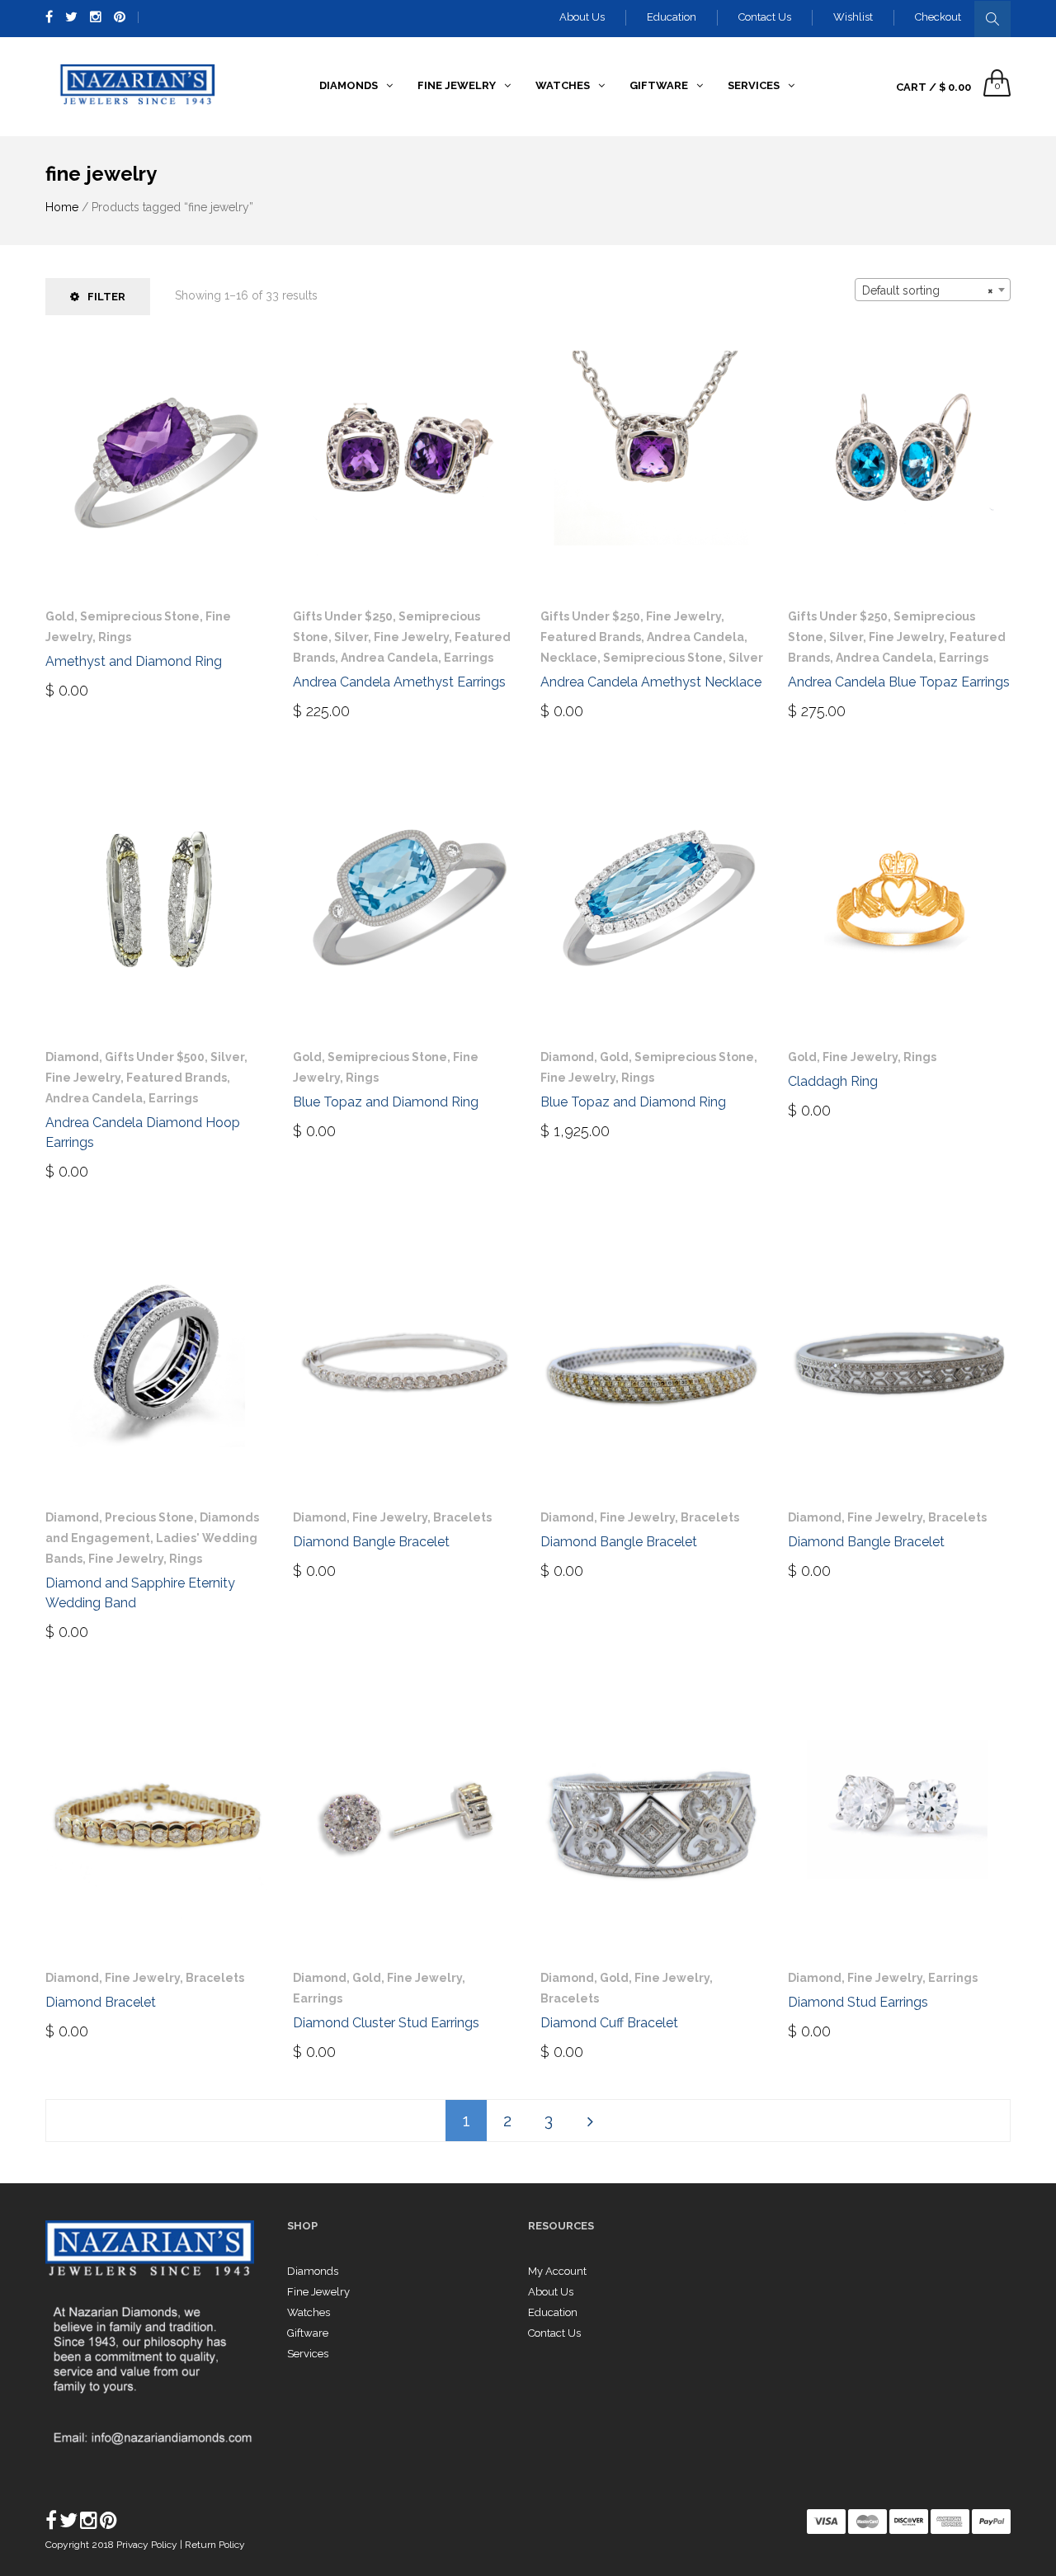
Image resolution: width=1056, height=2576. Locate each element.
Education (672, 17)
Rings (115, 637)
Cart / (933, 87)
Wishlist (853, 17)
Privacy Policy (148, 2545)
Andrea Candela (389, 658)
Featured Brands (591, 637)
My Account (557, 2271)
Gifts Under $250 (343, 616)
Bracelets (462, 1517)
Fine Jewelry (411, 637)
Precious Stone (149, 1517)
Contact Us (765, 17)
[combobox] (933, 290)
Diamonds (313, 2271)
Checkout (938, 17)
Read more (92, 689)
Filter (106, 297)
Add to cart (344, 710)
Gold (60, 616)
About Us (582, 17)
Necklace (569, 658)
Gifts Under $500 (155, 1057)
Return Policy (215, 2545)
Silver (351, 637)
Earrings (469, 658)
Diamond (72, 1057)
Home (62, 207)
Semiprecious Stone (140, 616)
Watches (309, 2312)
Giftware (308, 2333)
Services (308, 2354)
